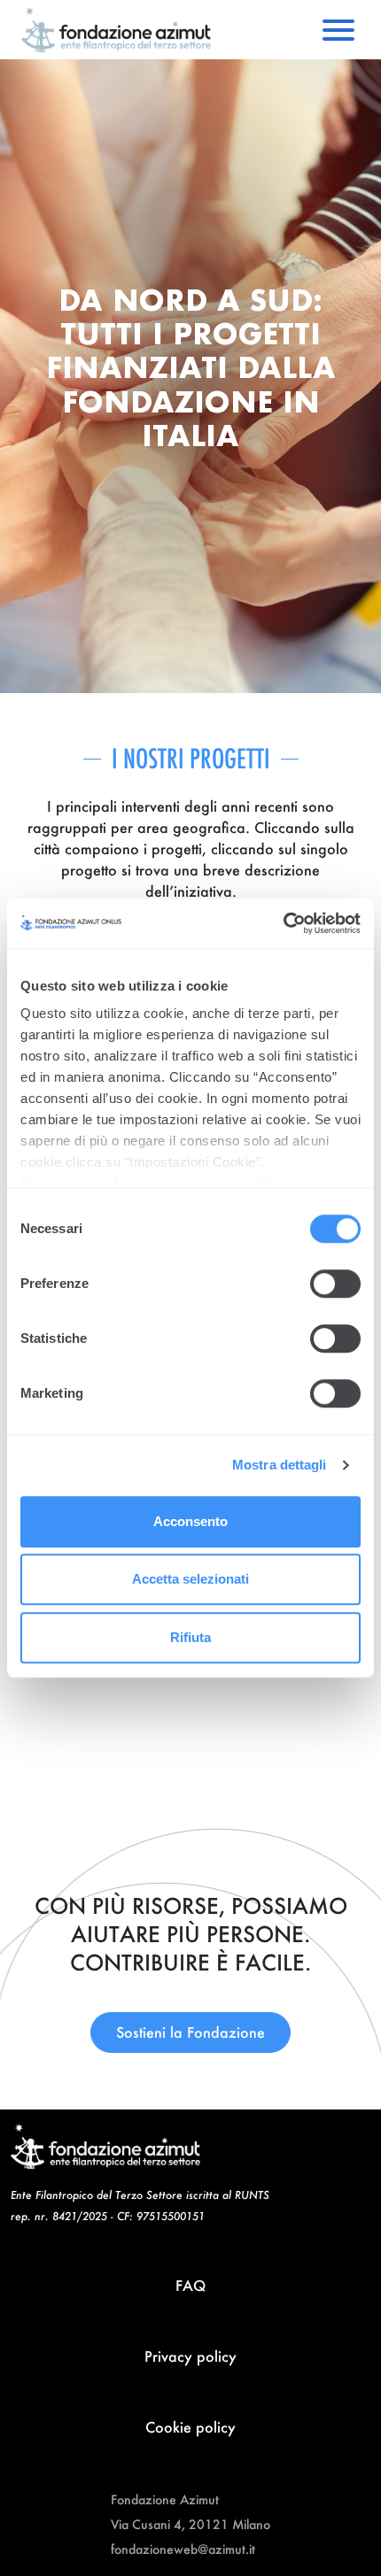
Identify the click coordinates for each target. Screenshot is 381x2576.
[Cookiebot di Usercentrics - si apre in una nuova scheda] (283, 923)
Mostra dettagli (280, 1465)
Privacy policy (190, 2356)
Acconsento (190, 1521)
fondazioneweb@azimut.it (183, 2549)
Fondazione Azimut (165, 2499)
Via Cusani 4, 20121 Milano (190, 2524)
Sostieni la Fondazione (190, 2032)
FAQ (190, 2285)
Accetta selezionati (190, 1579)
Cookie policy (190, 2427)
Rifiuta (190, 1637)
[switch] (335, 1284)
